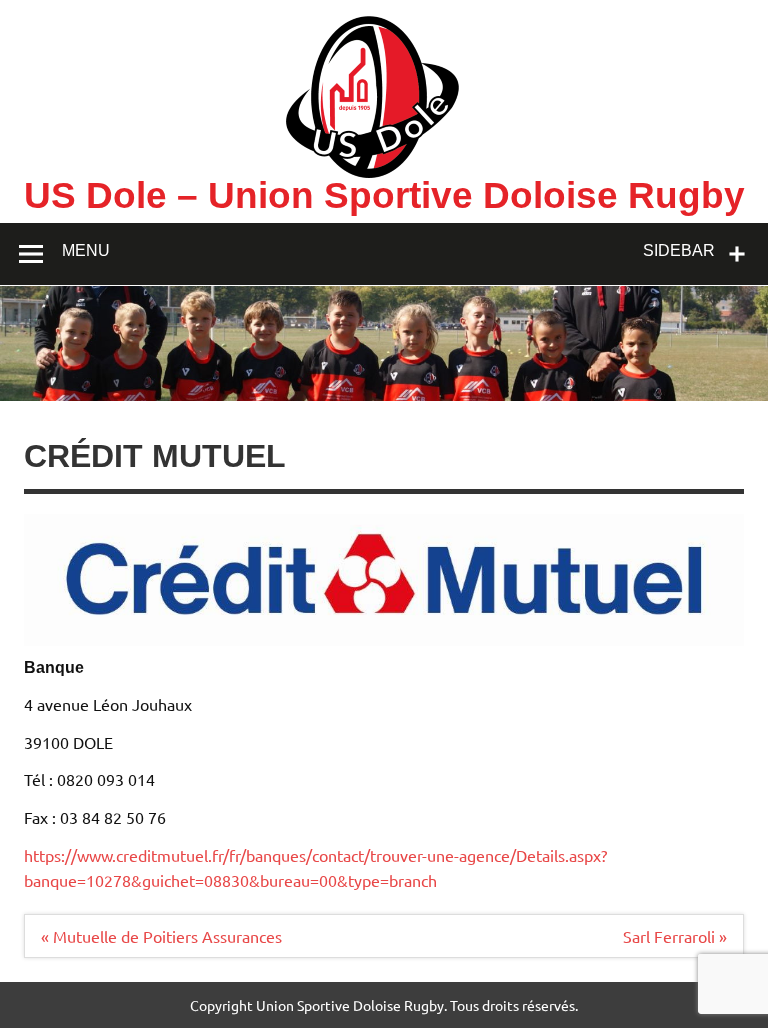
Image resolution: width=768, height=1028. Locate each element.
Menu (86, 250)
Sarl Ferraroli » (675, 936)
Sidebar (679, 250)
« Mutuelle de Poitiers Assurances (161, 936)
